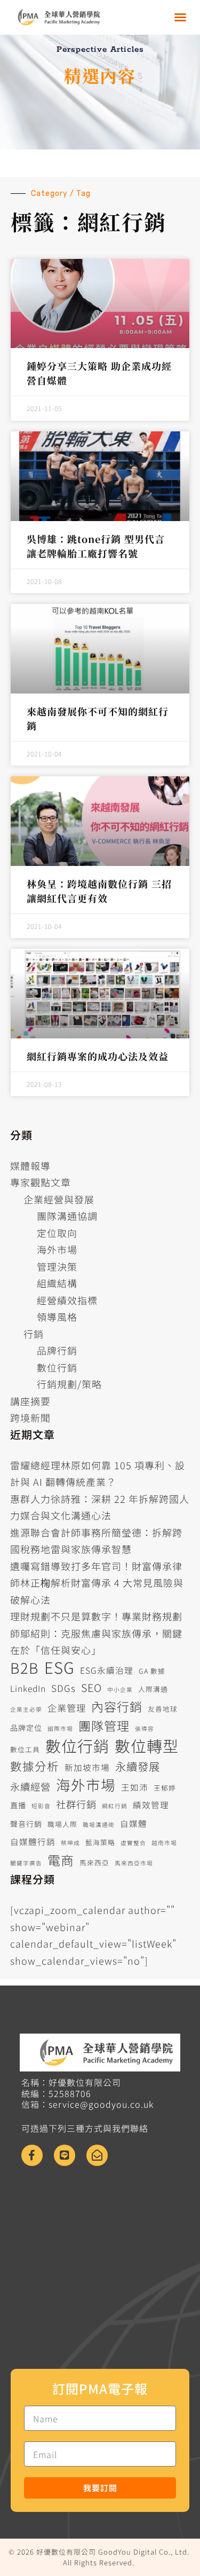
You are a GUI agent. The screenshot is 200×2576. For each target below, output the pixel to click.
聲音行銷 (26, 1824)
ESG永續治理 (107, 1670)
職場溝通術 (99, 1825)
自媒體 (134, 1823)
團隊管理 (104, 1726)
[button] (181, 17)
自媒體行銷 (33, 1842)
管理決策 (57, 1266)
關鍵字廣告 (26, 1863)
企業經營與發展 (59, 1199)
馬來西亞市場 (134, 1863)
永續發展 (138, 1766)
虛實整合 (133, 1843)
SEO (91, 1687)
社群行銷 (76, 1804)
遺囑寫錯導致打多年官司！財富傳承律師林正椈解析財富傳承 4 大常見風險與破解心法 (97, 1583)
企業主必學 (26, 1709)
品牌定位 (26, 1728)
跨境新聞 (30, 1417)
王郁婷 (165, 1788)
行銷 (34, 1334)
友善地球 (163, 1709)
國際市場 (60, 1728)
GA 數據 (152, 1671)
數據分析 (35, 1766)
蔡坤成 (70, 1843)
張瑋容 (145, 1728)
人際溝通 (153, 1689)
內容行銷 (117, 1707)
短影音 (41, 1806)
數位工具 (25, 1749)
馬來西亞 (94, 1862)
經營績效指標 (67, 1300)
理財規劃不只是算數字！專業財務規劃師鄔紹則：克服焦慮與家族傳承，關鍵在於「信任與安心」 (96, 1633)
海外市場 (57, 1249)
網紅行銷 (115, 1806)
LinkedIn (28, 1688)
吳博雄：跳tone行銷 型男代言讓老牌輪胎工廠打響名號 (96, 546)
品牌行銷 (57, 1350)
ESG (59, 1667)
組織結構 (57, 1283)
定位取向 (57, 1233)
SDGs (63, 1688)
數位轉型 (147, 1746)
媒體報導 (30, 1165)
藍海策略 (100, 1842)
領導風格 (57, 1317)
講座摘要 (30, 1401)
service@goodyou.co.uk (101, 2104)
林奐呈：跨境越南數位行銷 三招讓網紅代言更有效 (99, 891)
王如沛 (135, 1787)
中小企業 (120, 1689)
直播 (18, 1805)
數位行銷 (57, 1367)
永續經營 (30, 1786)
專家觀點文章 (41, 1182)
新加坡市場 (87, 1767)
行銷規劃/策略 (69, 1384)
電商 (61, 1860)
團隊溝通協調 (67, 1216)
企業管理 (67, 1708)
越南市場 (164, 1843)
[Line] (65, 2155)
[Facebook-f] (32, 2155)
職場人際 (62, 1824)
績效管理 (151, 1805)
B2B (25, 1668)
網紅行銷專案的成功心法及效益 (98, 1056)
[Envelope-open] (97, 2155)
